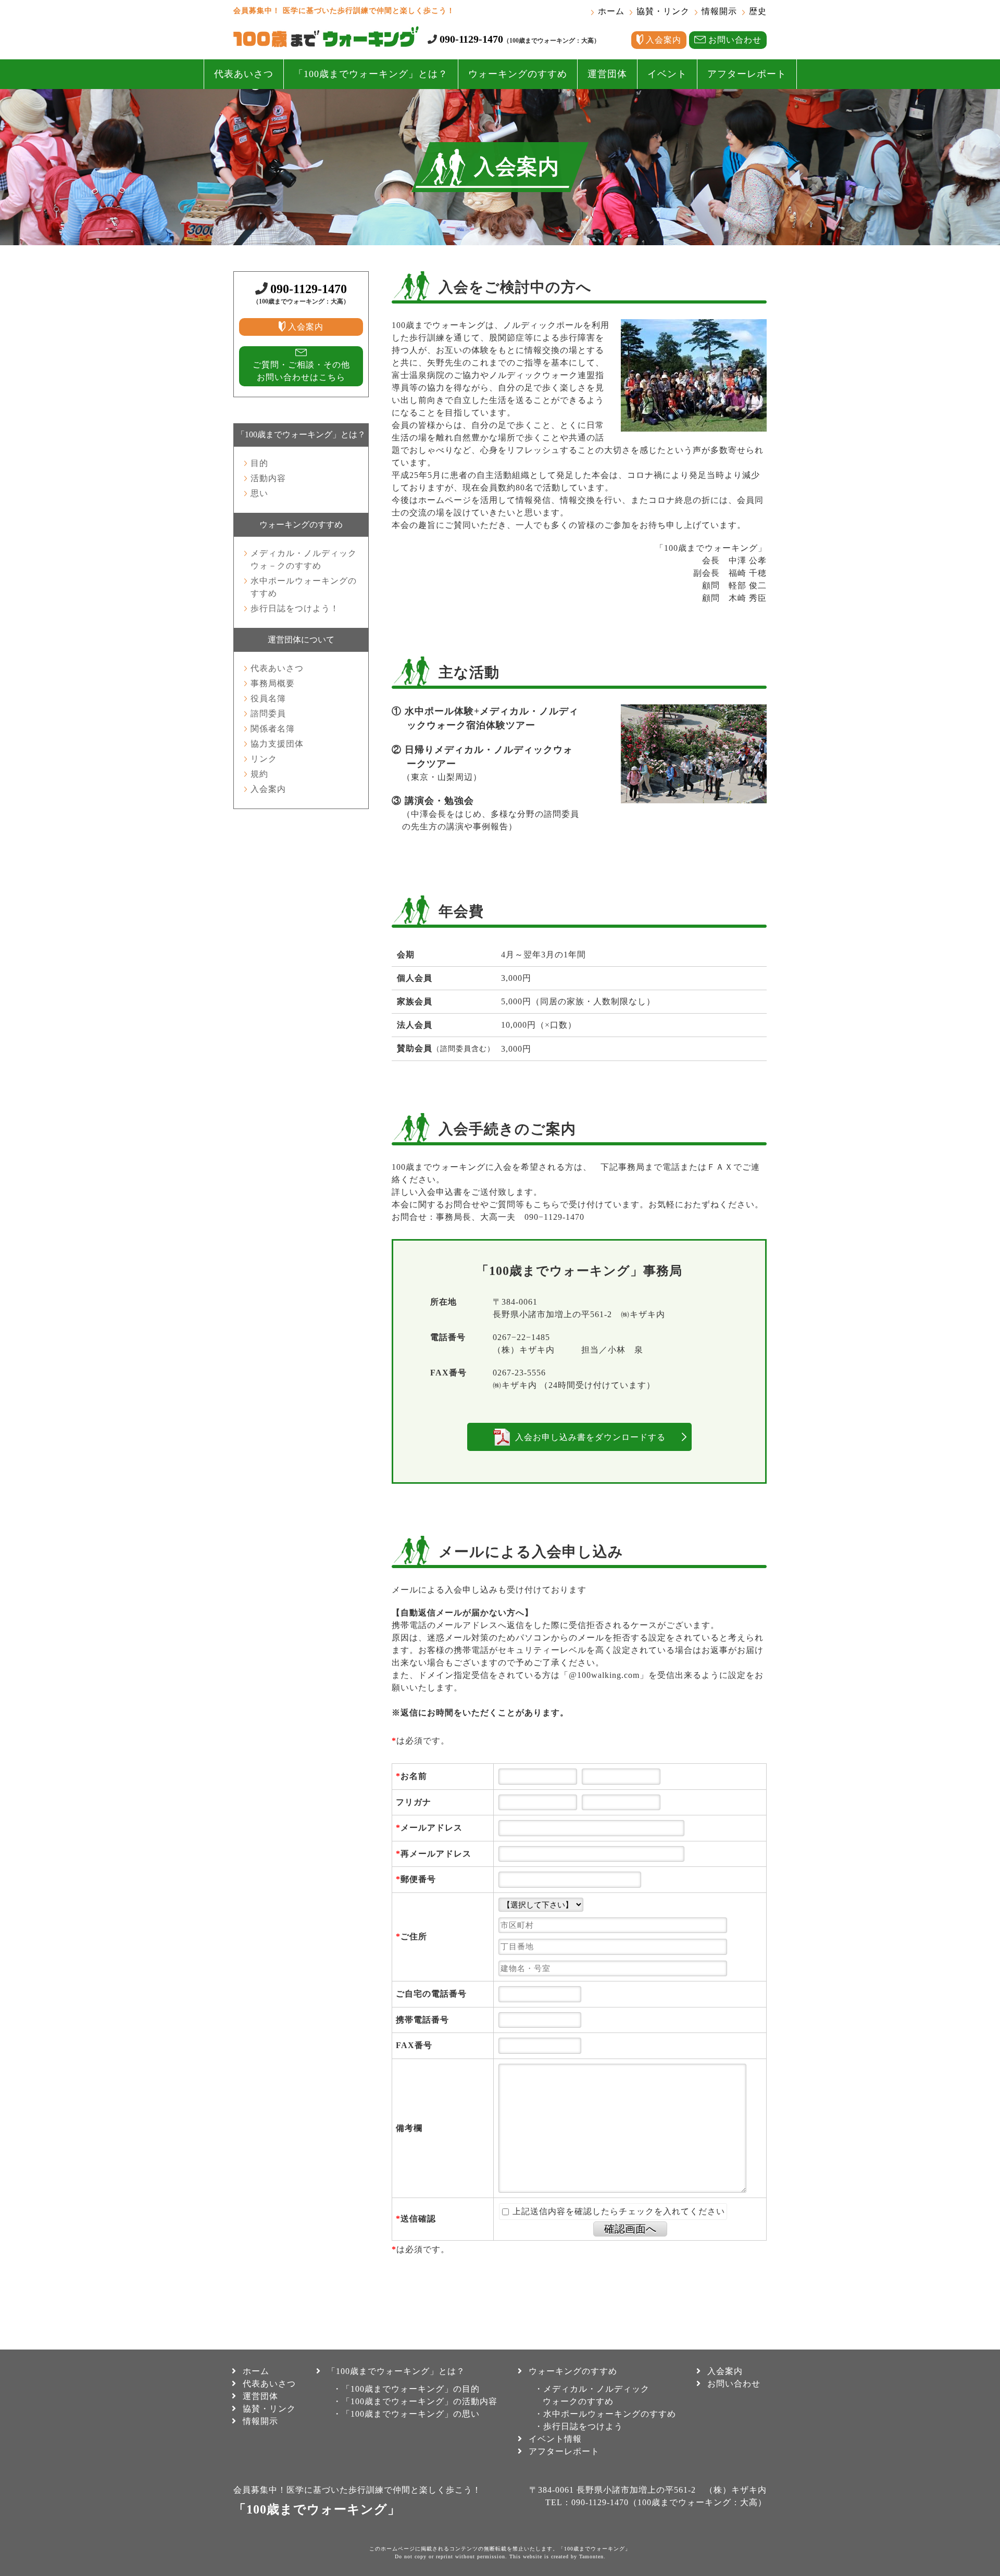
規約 (259, 774)
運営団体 (607, 74)
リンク (264, 759)
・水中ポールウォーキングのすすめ (605, 2414)
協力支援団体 (277, 744)
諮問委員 (268, 714)
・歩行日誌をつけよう (579, 2426)
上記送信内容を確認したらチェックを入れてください (617, 2211)
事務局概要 (273, 683)
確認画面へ (630, 2229)
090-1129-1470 (471, 39)
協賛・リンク (663, 11)
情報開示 (719, 11)
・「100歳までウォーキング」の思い (406, 2414)
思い (259, 493)
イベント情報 (555, 2439)
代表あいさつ (244, 74)
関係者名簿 (273, 729)
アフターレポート (747, 74)
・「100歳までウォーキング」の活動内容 (415, 2401)
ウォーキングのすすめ (518, 74)
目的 (259, 463)
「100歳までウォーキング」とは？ (371, 74)
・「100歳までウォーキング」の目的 (406, 2389)
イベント (667, 74)
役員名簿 (268, 698)
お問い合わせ (734, 2384)
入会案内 (268, 789)
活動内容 (268, 478)
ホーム (611, 11)
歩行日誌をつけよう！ (295, 608)
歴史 (758, 11)
